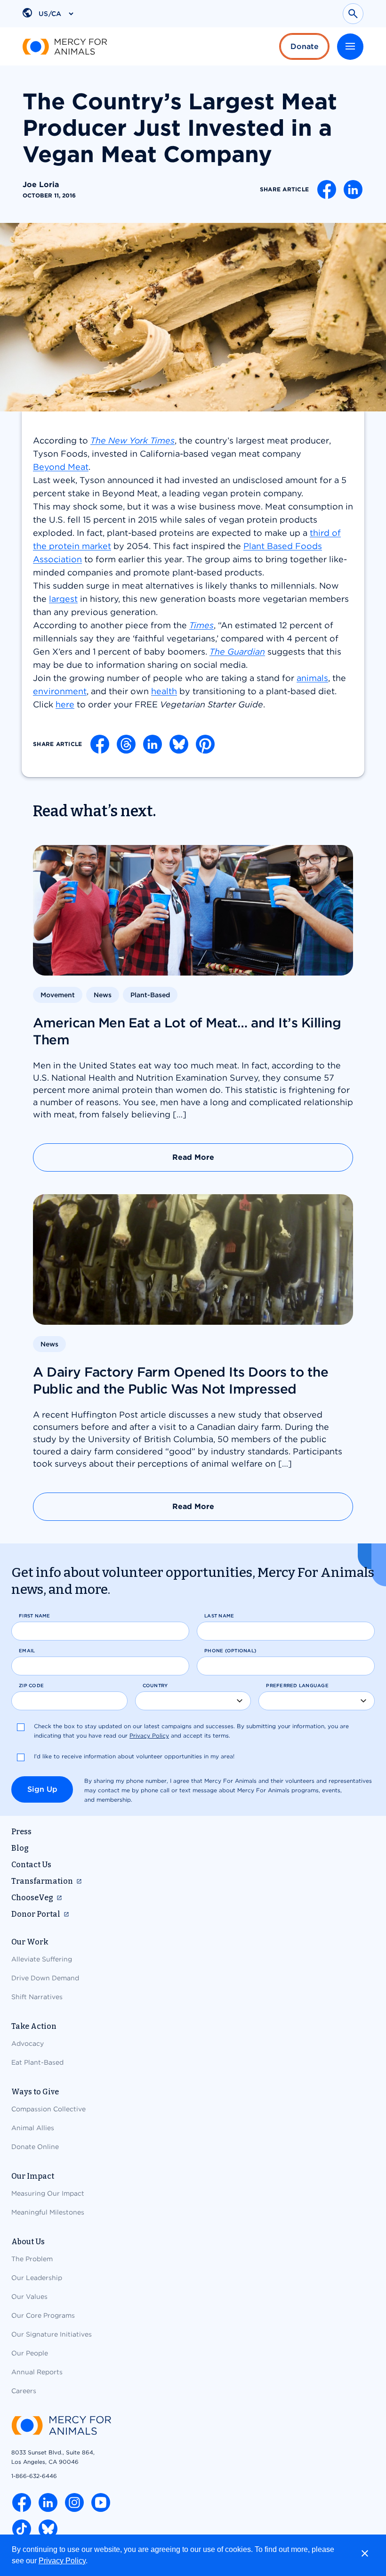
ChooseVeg (32, 1898)
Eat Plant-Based (37, 2062)
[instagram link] (74, 2502)
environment (60, 691)
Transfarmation (42, 1881)
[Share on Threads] (126, 744)
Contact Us (31, 1865)
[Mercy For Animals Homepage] (61, 2426)
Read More (193, 1157)
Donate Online (35, 2147)
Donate (305, 46)
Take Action (34, 2026)
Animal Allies (33, 2128)
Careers (24, 2391)
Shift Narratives (37, 1997)
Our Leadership (37, 2278)
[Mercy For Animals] (65, 47)
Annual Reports (37, 2372)
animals (312, 678)
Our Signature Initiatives (52, 2334)
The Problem (32, 2259)
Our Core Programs (43, 2315)
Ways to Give (35, 2092)
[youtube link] (101, 2502)
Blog (20, 1848)
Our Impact (33, 2176)
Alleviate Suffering (42, 1959)
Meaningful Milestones (48, 2212)
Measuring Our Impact (48, 2193)
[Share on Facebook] (327, 189)
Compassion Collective (48, 2109)
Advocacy (28, 2043)
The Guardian (237, 652)
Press (21, 1832)
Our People (30, 2353)
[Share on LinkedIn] (353, 189)
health (164, 691)
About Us (28, 2242)
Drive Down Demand (45, 1978)
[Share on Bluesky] (179, 744)
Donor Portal (36, 1914)
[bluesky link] (48, 2529)
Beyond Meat (61, 467)
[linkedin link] (48, 2502)
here (65, 704)
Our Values (29, 2297)
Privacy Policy (62, 2561)
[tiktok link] (22, 2529)
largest (63, 599)
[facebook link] (22, 2502)
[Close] (365, 2553)
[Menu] (350, 47)
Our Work (30, 1942)
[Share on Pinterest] (205, 744)
